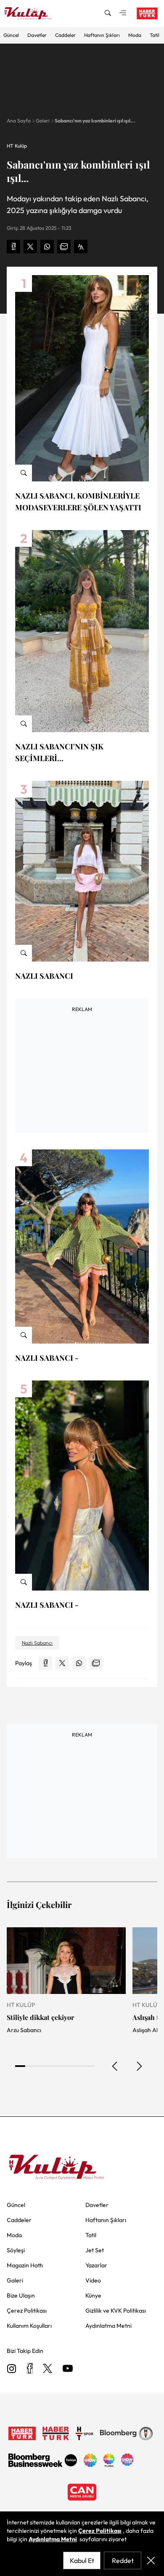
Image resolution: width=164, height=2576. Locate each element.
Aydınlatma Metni (53, 2539)
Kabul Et (82, 2560)
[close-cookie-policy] (151, 2560)
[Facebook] (30, 2369)
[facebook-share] (13, 247)
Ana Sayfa (19, 121)
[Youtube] (68, 2369)
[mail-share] (64, 247)
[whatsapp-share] (47, 247)
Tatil (155, 35)
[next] (139, 2066)
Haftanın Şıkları (102, 35)
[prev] (115, 2066)
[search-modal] (108, 13)
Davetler (37, 35)
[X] (48, 2369)
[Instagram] (12, 2369)
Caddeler (65, 35)
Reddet (123, 2560)
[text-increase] (81, 247)
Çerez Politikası (100, 2531)
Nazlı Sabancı (37, 1643)
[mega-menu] (123, 13)
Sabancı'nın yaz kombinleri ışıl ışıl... (95, 121)
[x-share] (30, 247)
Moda (135, 35)
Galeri (43, 121)
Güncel (11, 35)
